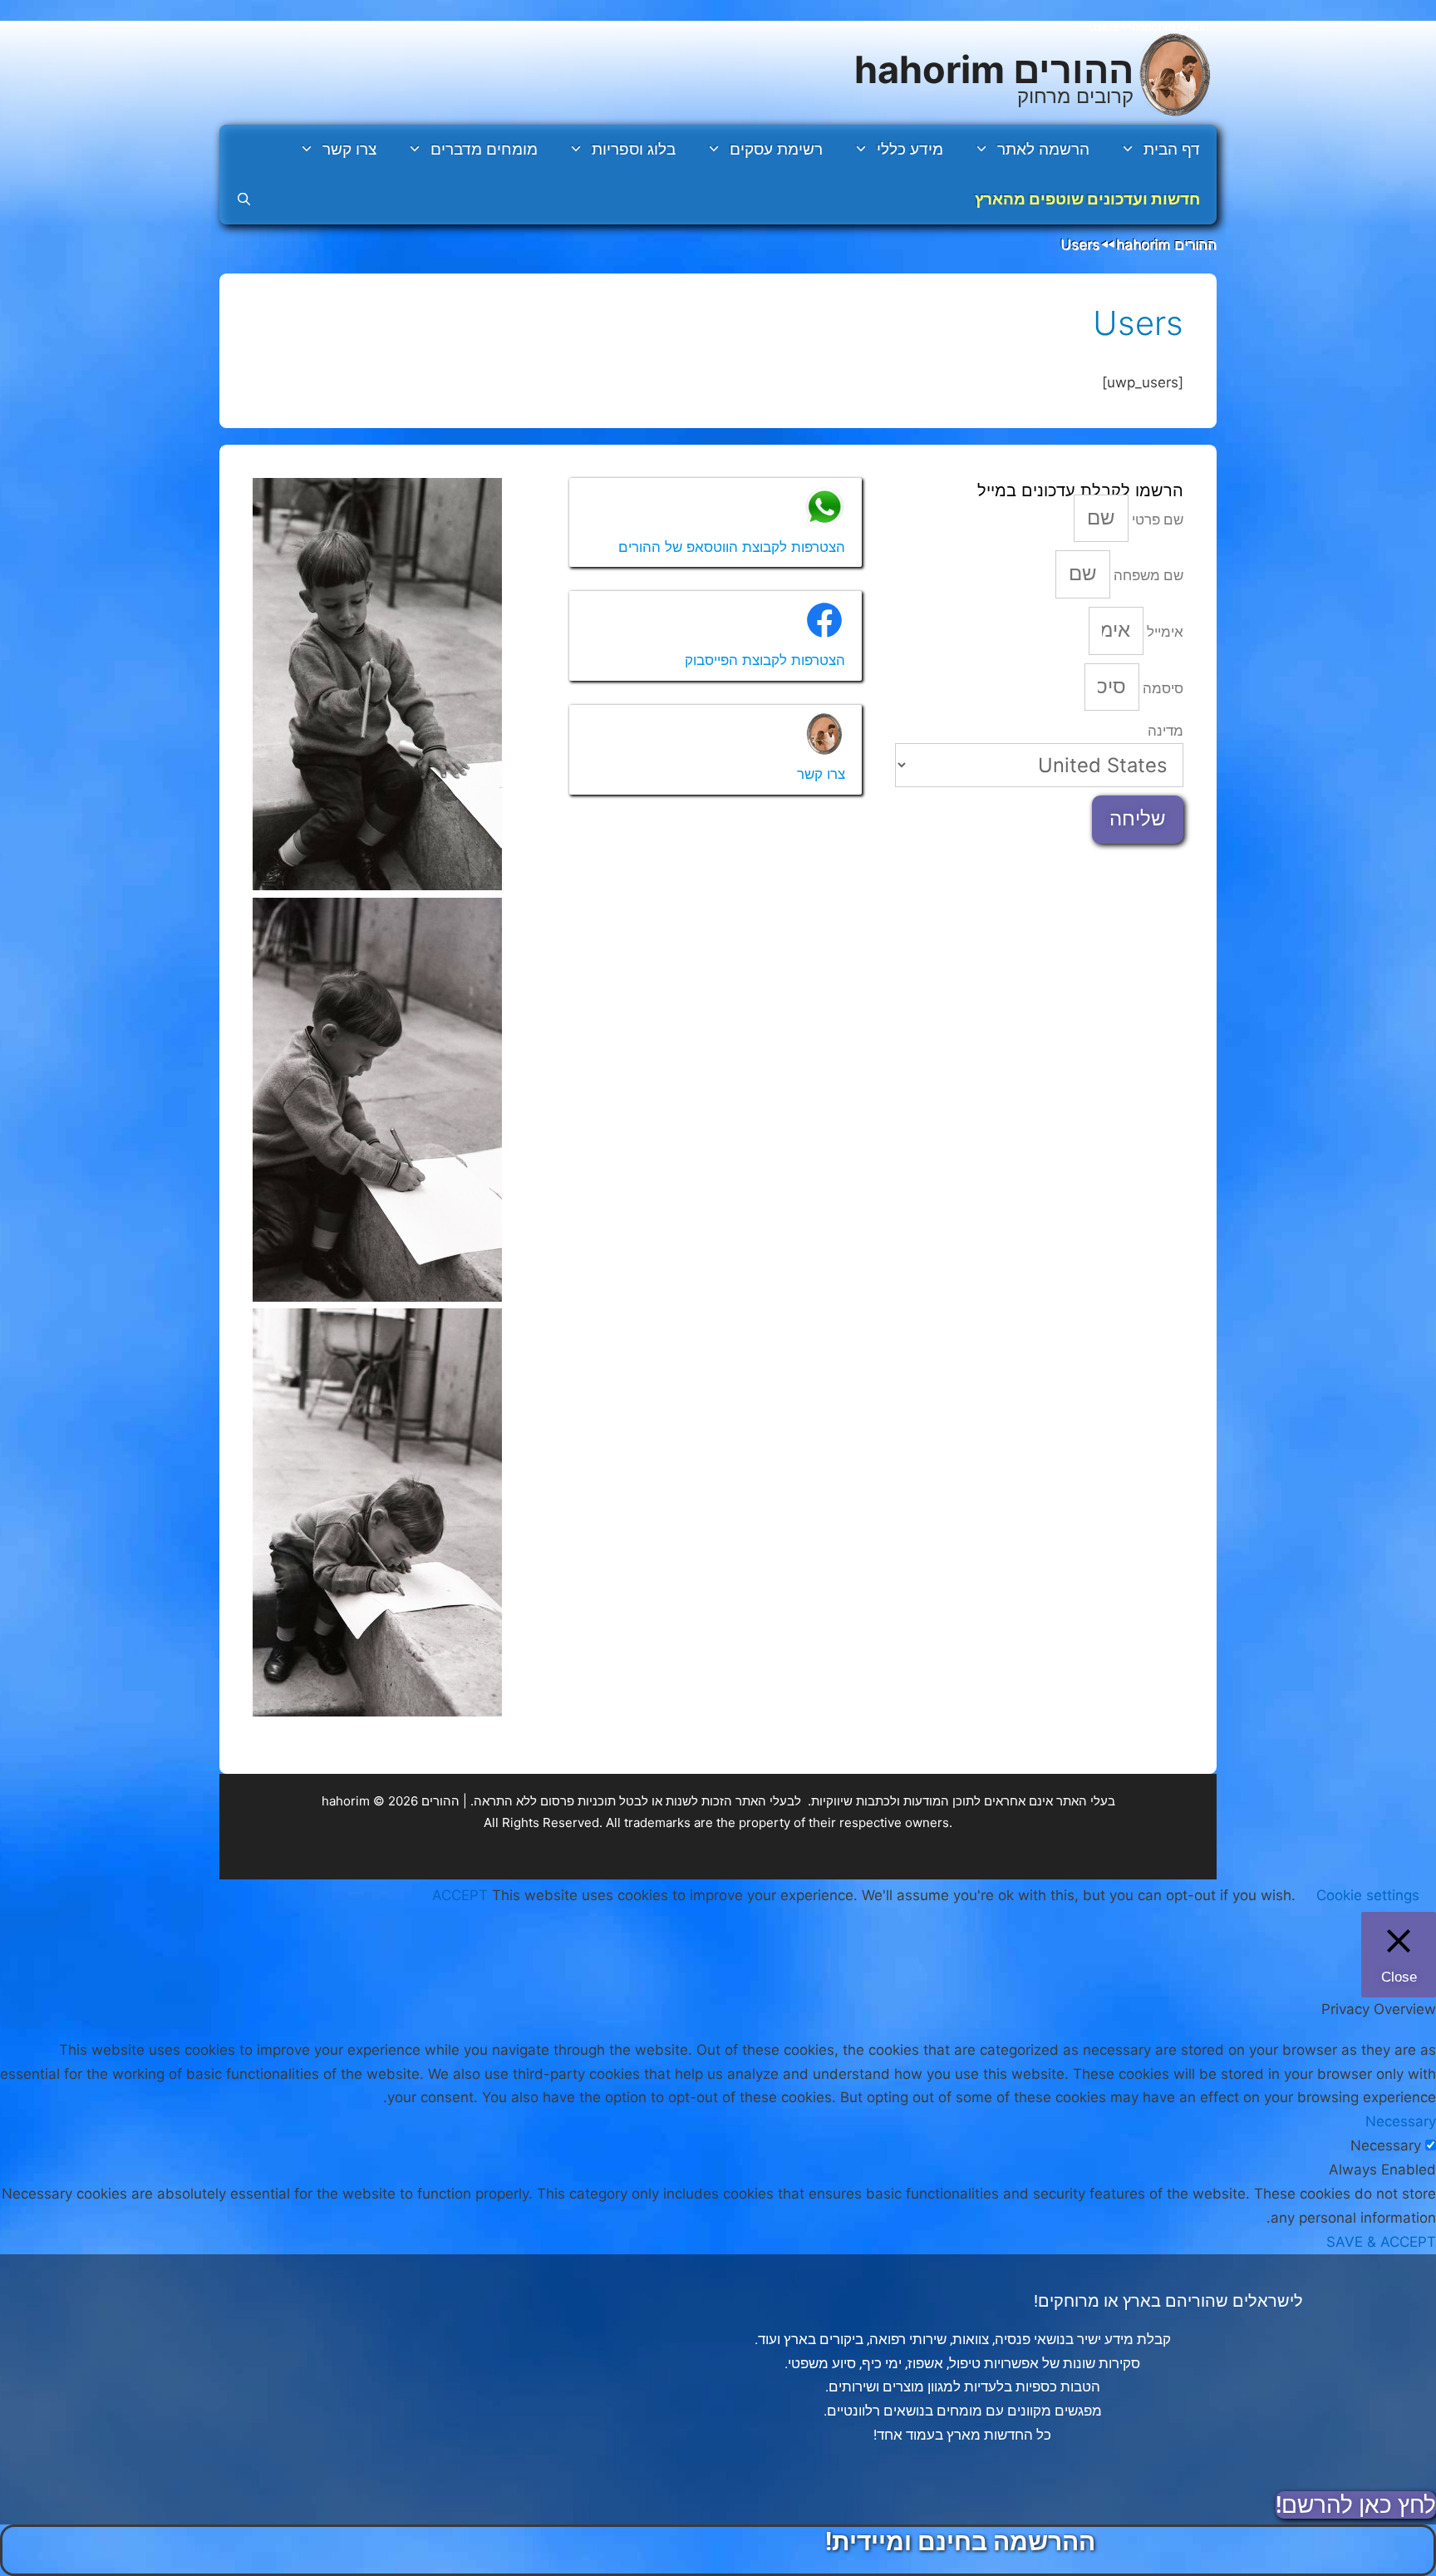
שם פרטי (1156, 520)
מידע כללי (910, 149)
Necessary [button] (1401, 2121)
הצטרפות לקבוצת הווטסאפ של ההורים (732, 547)
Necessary (1386, 2145)
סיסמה (1161, 688)
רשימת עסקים (776, 149)
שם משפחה (1147, 575)
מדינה (1166, 731)
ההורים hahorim (994, 69)
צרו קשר (349, 149)
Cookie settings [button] (1368, 1895)
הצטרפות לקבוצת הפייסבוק (765, 660)
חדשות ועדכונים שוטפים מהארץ (1087, 199)
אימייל (1163, 632)
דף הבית (1172, 149)
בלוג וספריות (634, 149)
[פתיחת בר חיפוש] (244, 199)
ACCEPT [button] (460, 1895)
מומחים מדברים (484, 149)
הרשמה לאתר (1043, 149)
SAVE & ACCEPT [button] (1381, 2242)
